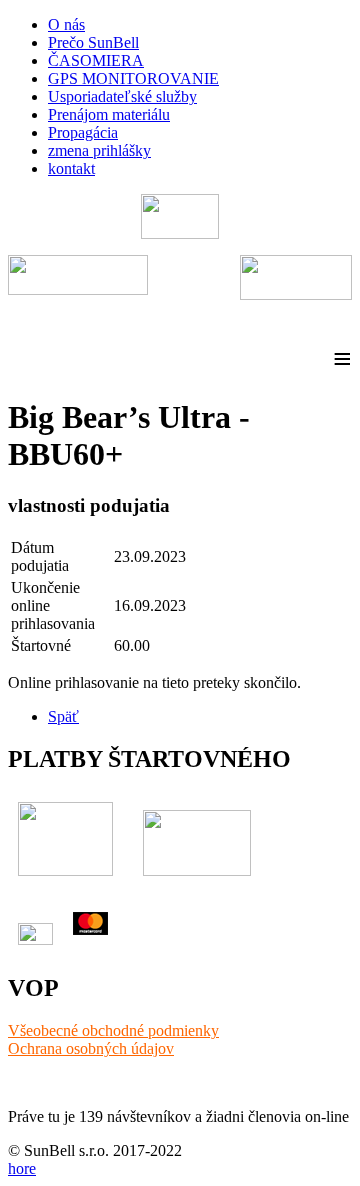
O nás (66, 24)
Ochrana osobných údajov (91, 1048)
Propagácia (83, 132)
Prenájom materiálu (109, 114)
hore (22, 1168)
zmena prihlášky (99, 150)
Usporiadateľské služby (122, 96)
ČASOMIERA (96, 60)
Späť (63, 716)
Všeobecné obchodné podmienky (113, 1030)
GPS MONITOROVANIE (133, 78)
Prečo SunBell (93, 42)
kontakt (71, 168)
